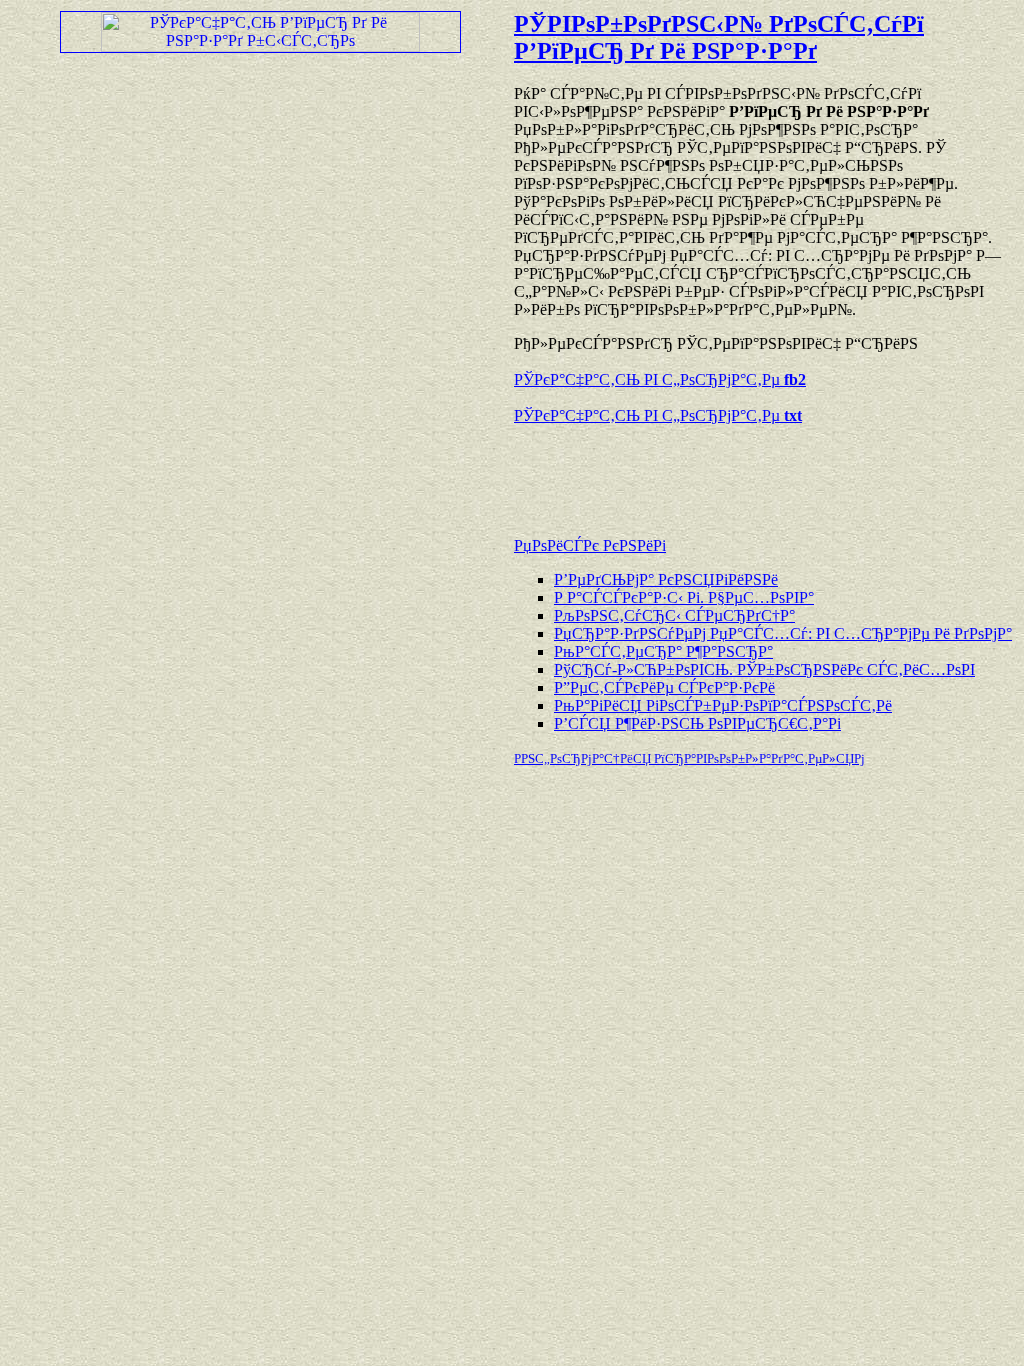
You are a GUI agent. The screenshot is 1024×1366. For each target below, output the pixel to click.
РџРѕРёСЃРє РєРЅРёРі (590, 545)
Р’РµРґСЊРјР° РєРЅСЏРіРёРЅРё (666, 579)
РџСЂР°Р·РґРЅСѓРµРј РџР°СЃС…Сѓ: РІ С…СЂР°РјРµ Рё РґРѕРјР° (783, 633)
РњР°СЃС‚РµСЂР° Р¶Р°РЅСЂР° (663, 651)
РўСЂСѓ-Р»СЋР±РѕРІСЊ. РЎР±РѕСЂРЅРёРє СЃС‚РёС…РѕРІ (764, 669)
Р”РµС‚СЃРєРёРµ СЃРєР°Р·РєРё (664, 687)
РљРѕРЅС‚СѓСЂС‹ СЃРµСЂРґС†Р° (674, 615)
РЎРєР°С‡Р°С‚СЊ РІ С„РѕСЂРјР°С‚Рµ (660, 379)
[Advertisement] (748, 471)
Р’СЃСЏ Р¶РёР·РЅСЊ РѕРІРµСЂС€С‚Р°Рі (697, 723)
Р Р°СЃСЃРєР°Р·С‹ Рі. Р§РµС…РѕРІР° (684, 597)
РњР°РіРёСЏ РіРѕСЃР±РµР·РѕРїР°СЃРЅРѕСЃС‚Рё (723, 705)
